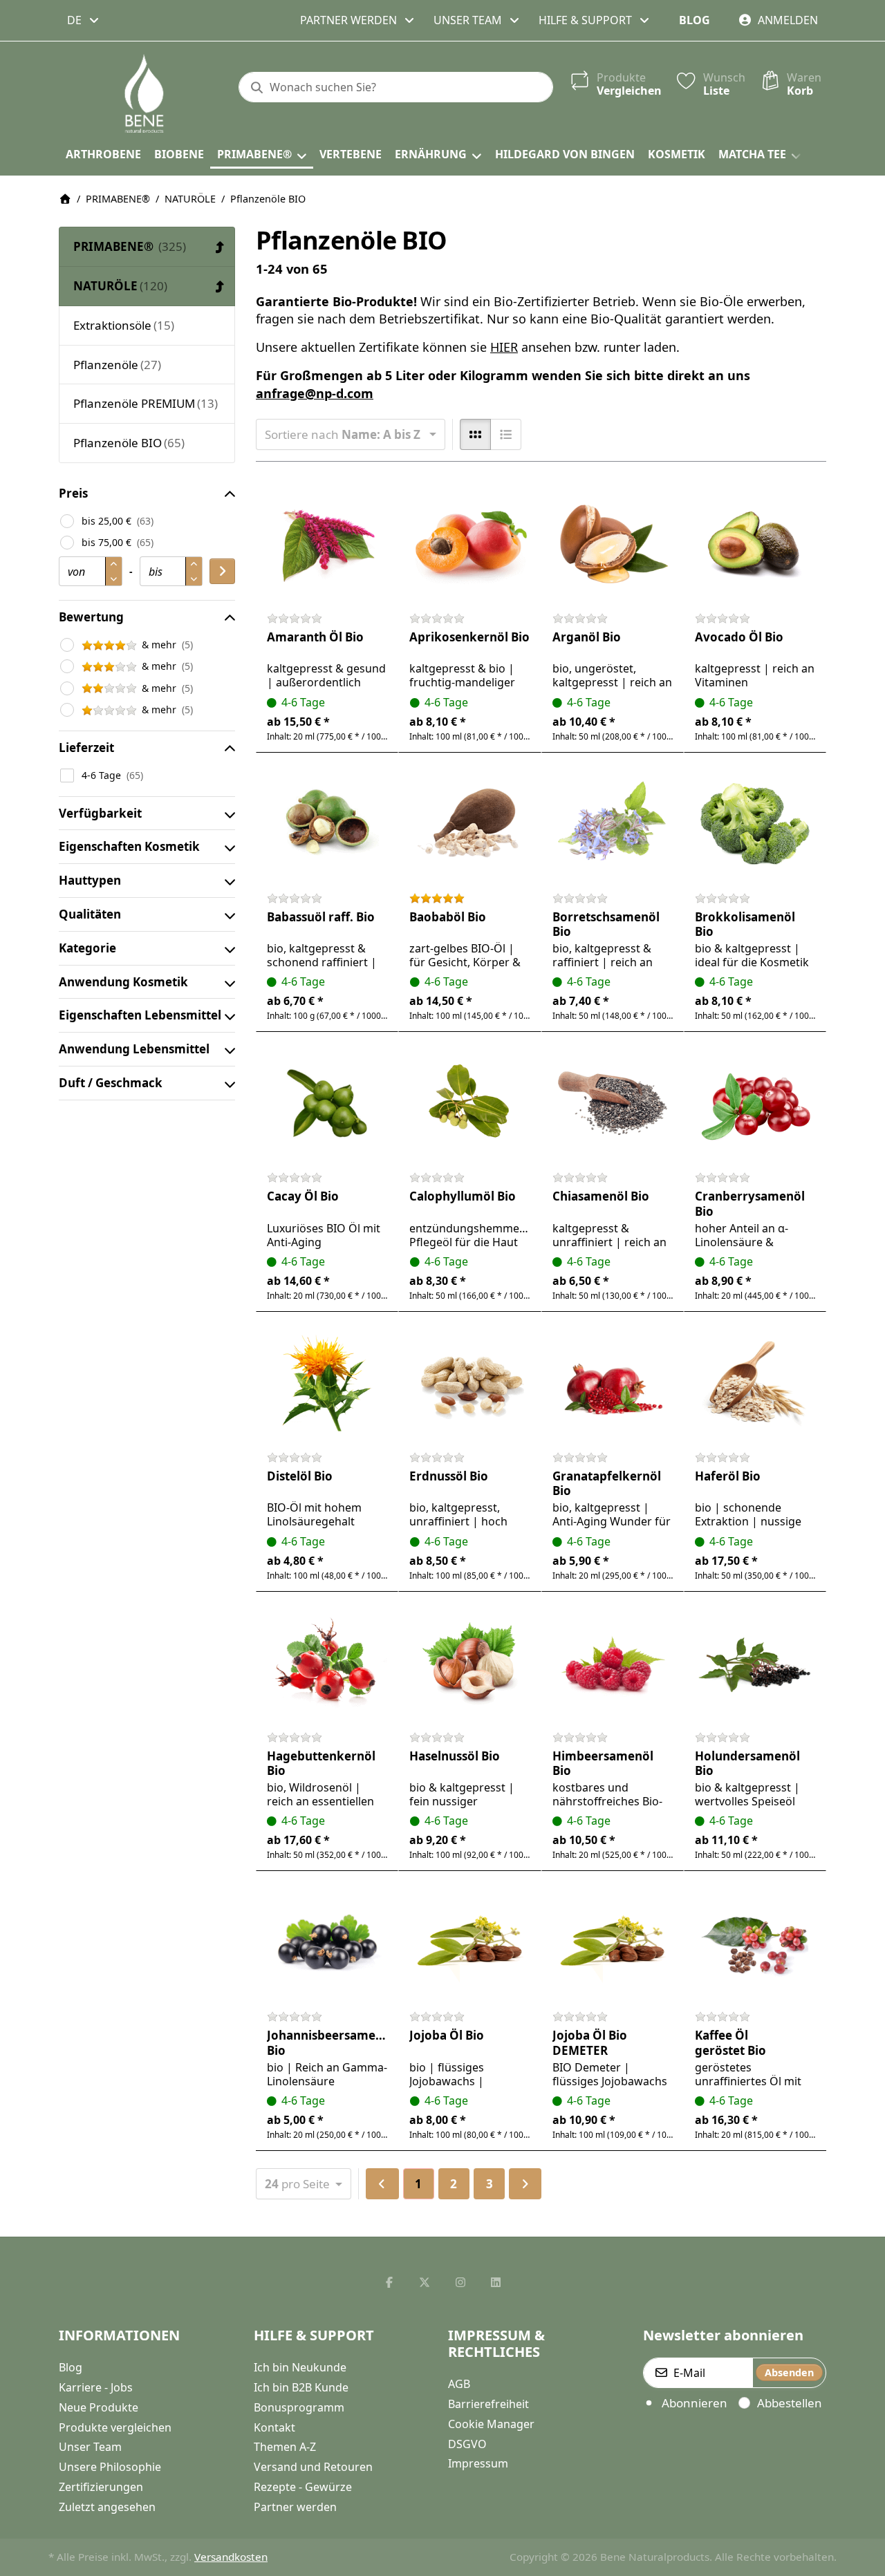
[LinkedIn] (496, 2282)
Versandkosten (231, 2557)
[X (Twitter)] (425, 2282)
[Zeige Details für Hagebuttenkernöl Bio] (327, 1663)
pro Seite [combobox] (308, 2183)
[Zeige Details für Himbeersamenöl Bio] (613, 1663)
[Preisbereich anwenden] (222, 571)
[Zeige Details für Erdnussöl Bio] (469, 1383)
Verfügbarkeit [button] (100, 813)
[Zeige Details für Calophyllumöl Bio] (469, 1103)
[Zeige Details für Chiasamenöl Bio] (613, 1103)
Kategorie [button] (87, 948)
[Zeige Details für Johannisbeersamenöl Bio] (327, 1942)
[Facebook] (389, 2282)
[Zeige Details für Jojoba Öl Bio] (469, 1942)
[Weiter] (525, 2184)
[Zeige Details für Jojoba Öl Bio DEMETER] (613, 1942)
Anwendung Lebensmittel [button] (134, 1049)
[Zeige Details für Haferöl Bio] (755, 1383)
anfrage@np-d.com (315, 393)
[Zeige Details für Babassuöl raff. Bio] (327, 824)
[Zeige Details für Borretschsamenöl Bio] (613, 824)
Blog (695, 20)
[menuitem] (103, 155)
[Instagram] (460, 2282)
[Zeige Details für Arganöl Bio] (613, 544)
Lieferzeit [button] (86, 748)
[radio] (475, 434)
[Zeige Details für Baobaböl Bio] (469, 824)
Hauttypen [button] (90, 880)
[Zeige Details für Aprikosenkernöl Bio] (469, 544)
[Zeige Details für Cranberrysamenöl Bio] (755, 1103)
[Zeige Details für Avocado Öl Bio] (755, 544)
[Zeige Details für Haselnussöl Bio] (469, 1663)
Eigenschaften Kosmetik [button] (129, 846)
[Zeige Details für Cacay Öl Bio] (327, 1103)
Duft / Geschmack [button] (111, 1083)
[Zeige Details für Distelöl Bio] (327, 1383)
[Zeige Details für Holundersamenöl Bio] (755, 1663)
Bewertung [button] (91, 617)
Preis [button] (73, 493)
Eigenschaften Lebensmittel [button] (140, 1015)
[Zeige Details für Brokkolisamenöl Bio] (755, 824)
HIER (504, 347)
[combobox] (84, 20)
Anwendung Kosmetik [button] (123, 982)
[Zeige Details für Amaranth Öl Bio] (327, 544)
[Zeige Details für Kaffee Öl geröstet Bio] (755, 1942)
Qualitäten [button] (90, 914)
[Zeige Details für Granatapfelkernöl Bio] (613, 1383)
